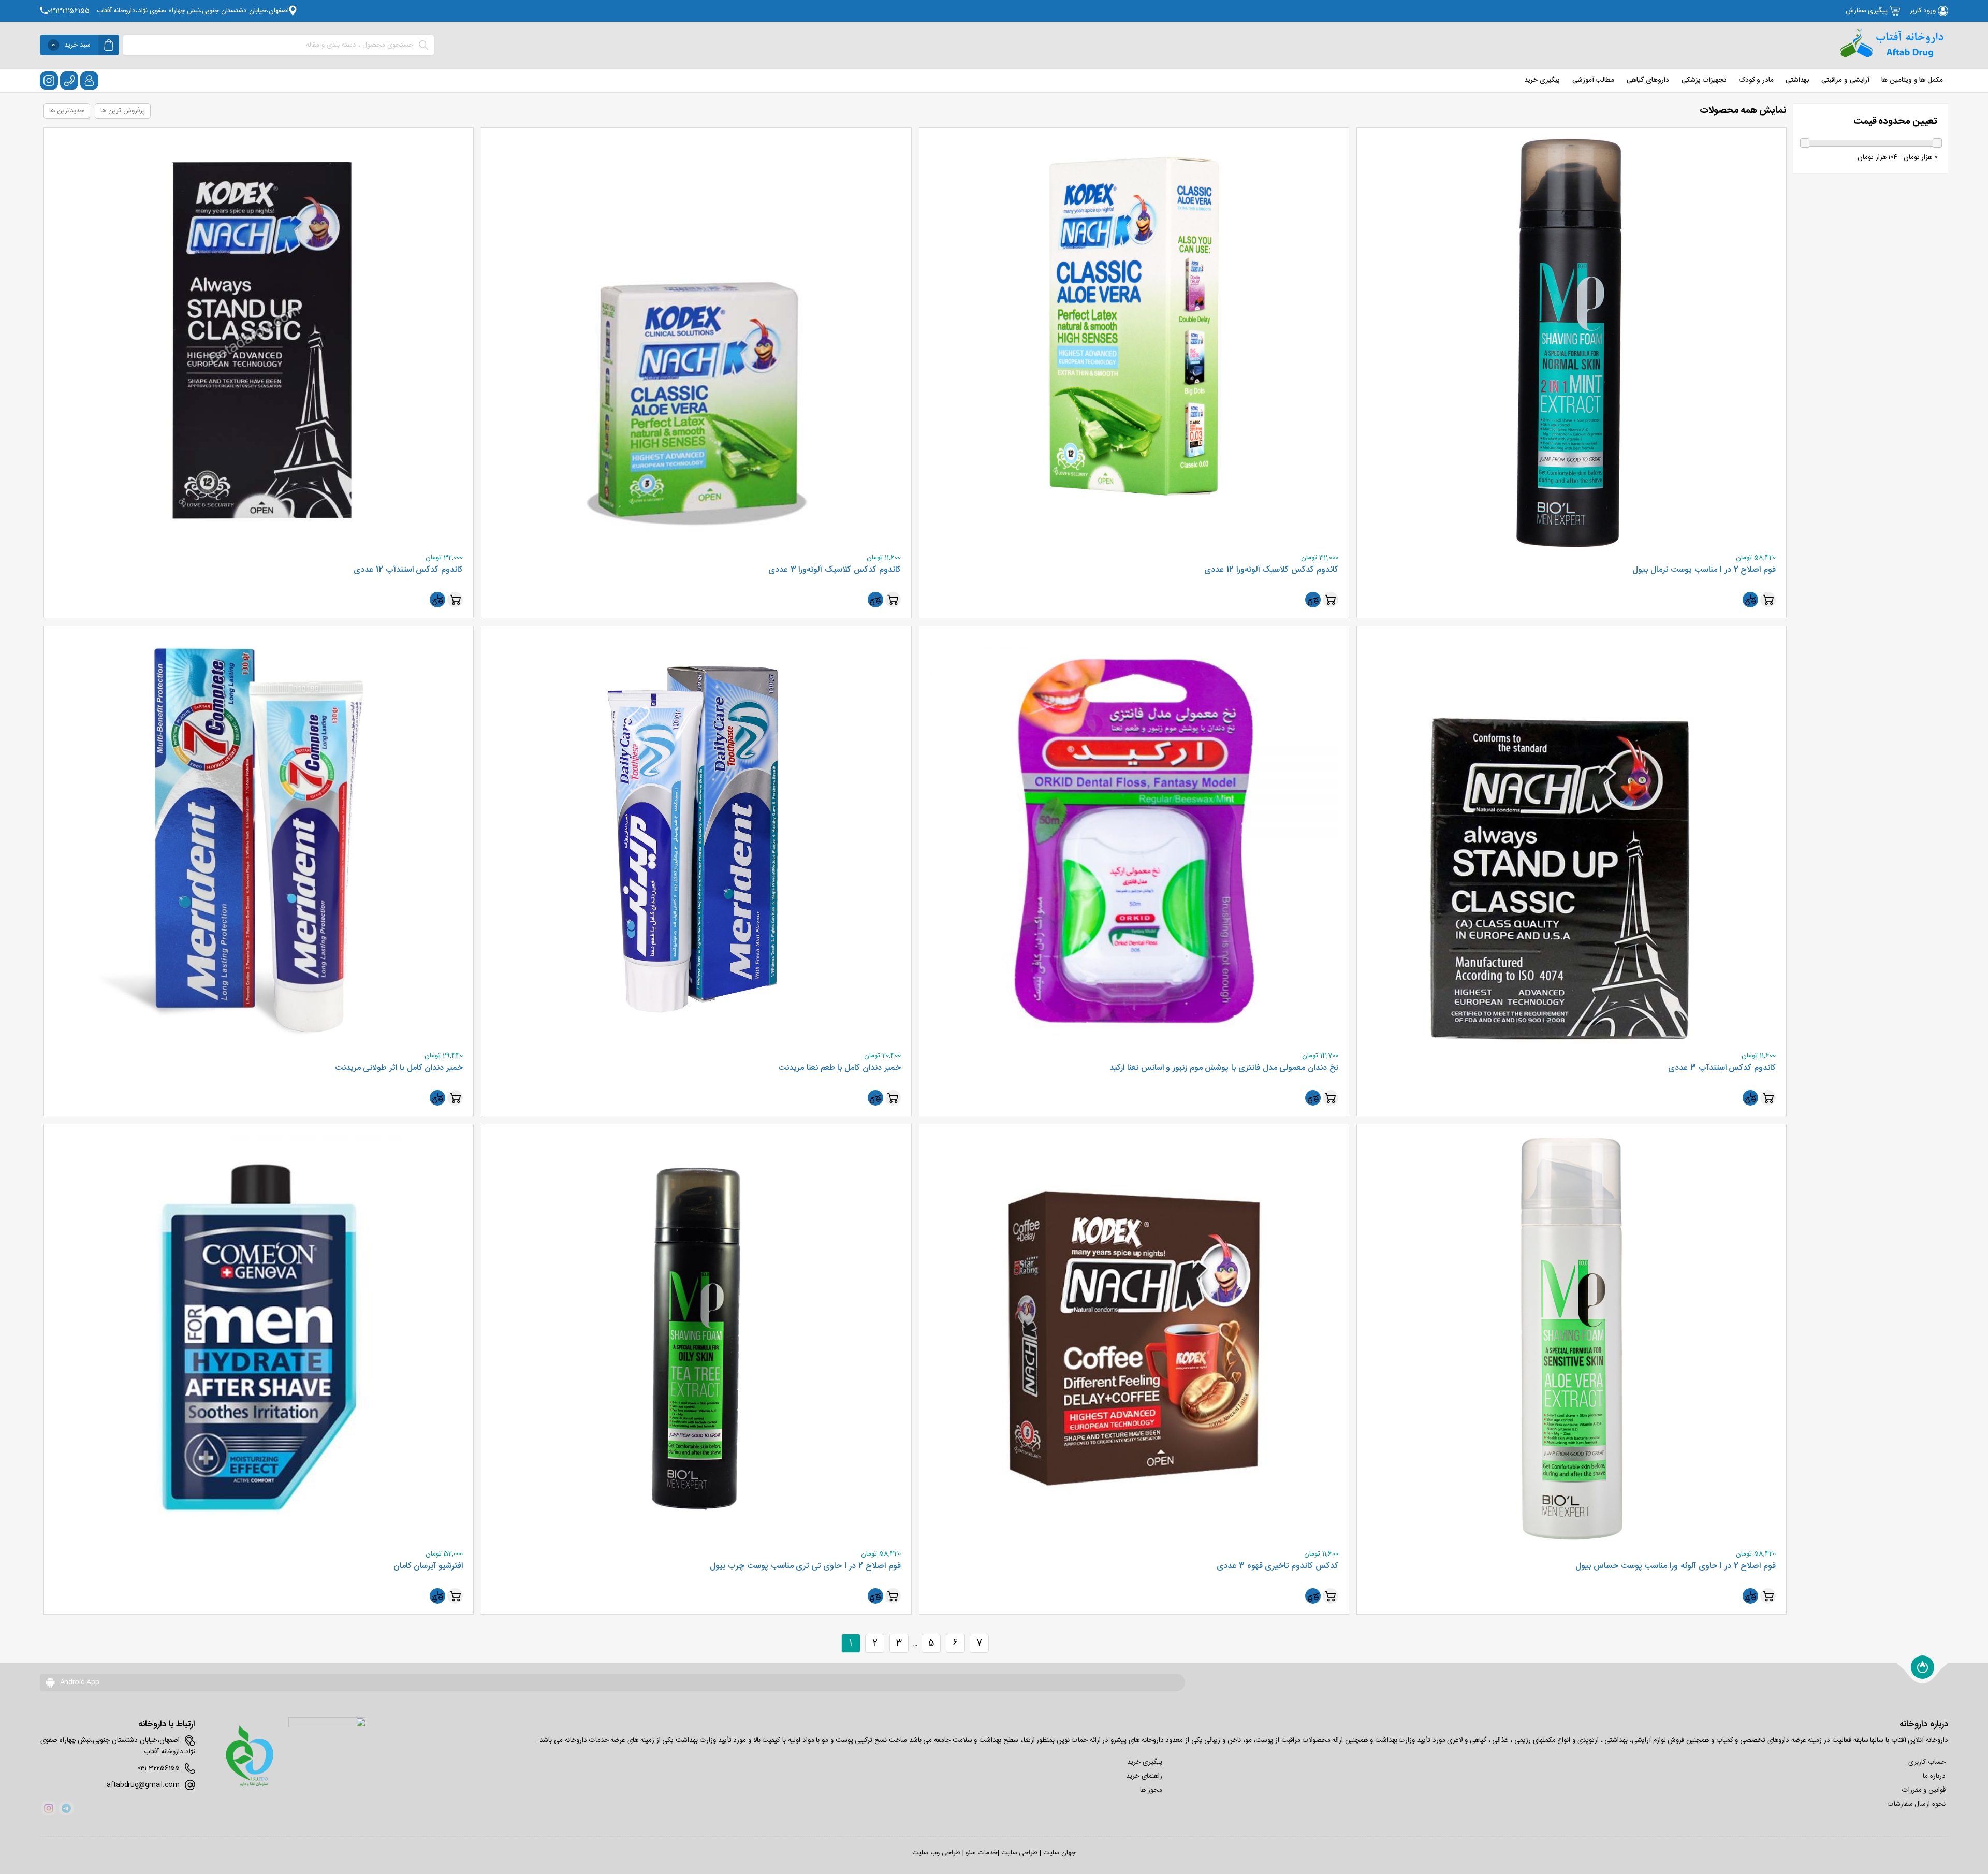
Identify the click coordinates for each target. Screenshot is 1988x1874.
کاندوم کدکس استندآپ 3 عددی (1722, 1068)
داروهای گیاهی (1648, 80)
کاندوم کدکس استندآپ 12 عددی (408, 570)
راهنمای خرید (1144, 1776)
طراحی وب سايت (936, 1853)
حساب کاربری (1927, 1762)
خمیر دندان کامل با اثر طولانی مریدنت (399, 1068)
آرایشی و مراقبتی (1845, 80)
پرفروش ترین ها (122, 111)
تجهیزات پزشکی (1704, 80)
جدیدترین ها (67, 111)
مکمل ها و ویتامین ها (1912, 80)
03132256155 (69, 11)
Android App (79, 1682)
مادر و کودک (1756, 80)
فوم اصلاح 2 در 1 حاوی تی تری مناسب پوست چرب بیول (805, 1566)
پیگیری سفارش (1868, 11)
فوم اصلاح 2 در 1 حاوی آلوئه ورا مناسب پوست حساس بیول (1676, 1566)
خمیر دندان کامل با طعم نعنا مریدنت (839, 1068)
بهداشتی (1797, 80)
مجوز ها (1151, 1790)
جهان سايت (1059, 1853)
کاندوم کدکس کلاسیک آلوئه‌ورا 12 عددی (1271, 570)
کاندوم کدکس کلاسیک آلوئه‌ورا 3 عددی (834, 570)
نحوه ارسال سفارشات (1917, 1804)
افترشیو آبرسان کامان (428, 1566)
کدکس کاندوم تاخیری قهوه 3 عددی (1277, 1566)
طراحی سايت (1020, 1853)
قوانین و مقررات (1924, 1790)
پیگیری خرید (1542, 80)
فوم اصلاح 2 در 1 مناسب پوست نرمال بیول (1704, 570)
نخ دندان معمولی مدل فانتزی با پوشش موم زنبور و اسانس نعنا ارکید (1224, 1068)
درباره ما (1934, 1776)
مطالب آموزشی (1594, 80)
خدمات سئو (982, 1853)
